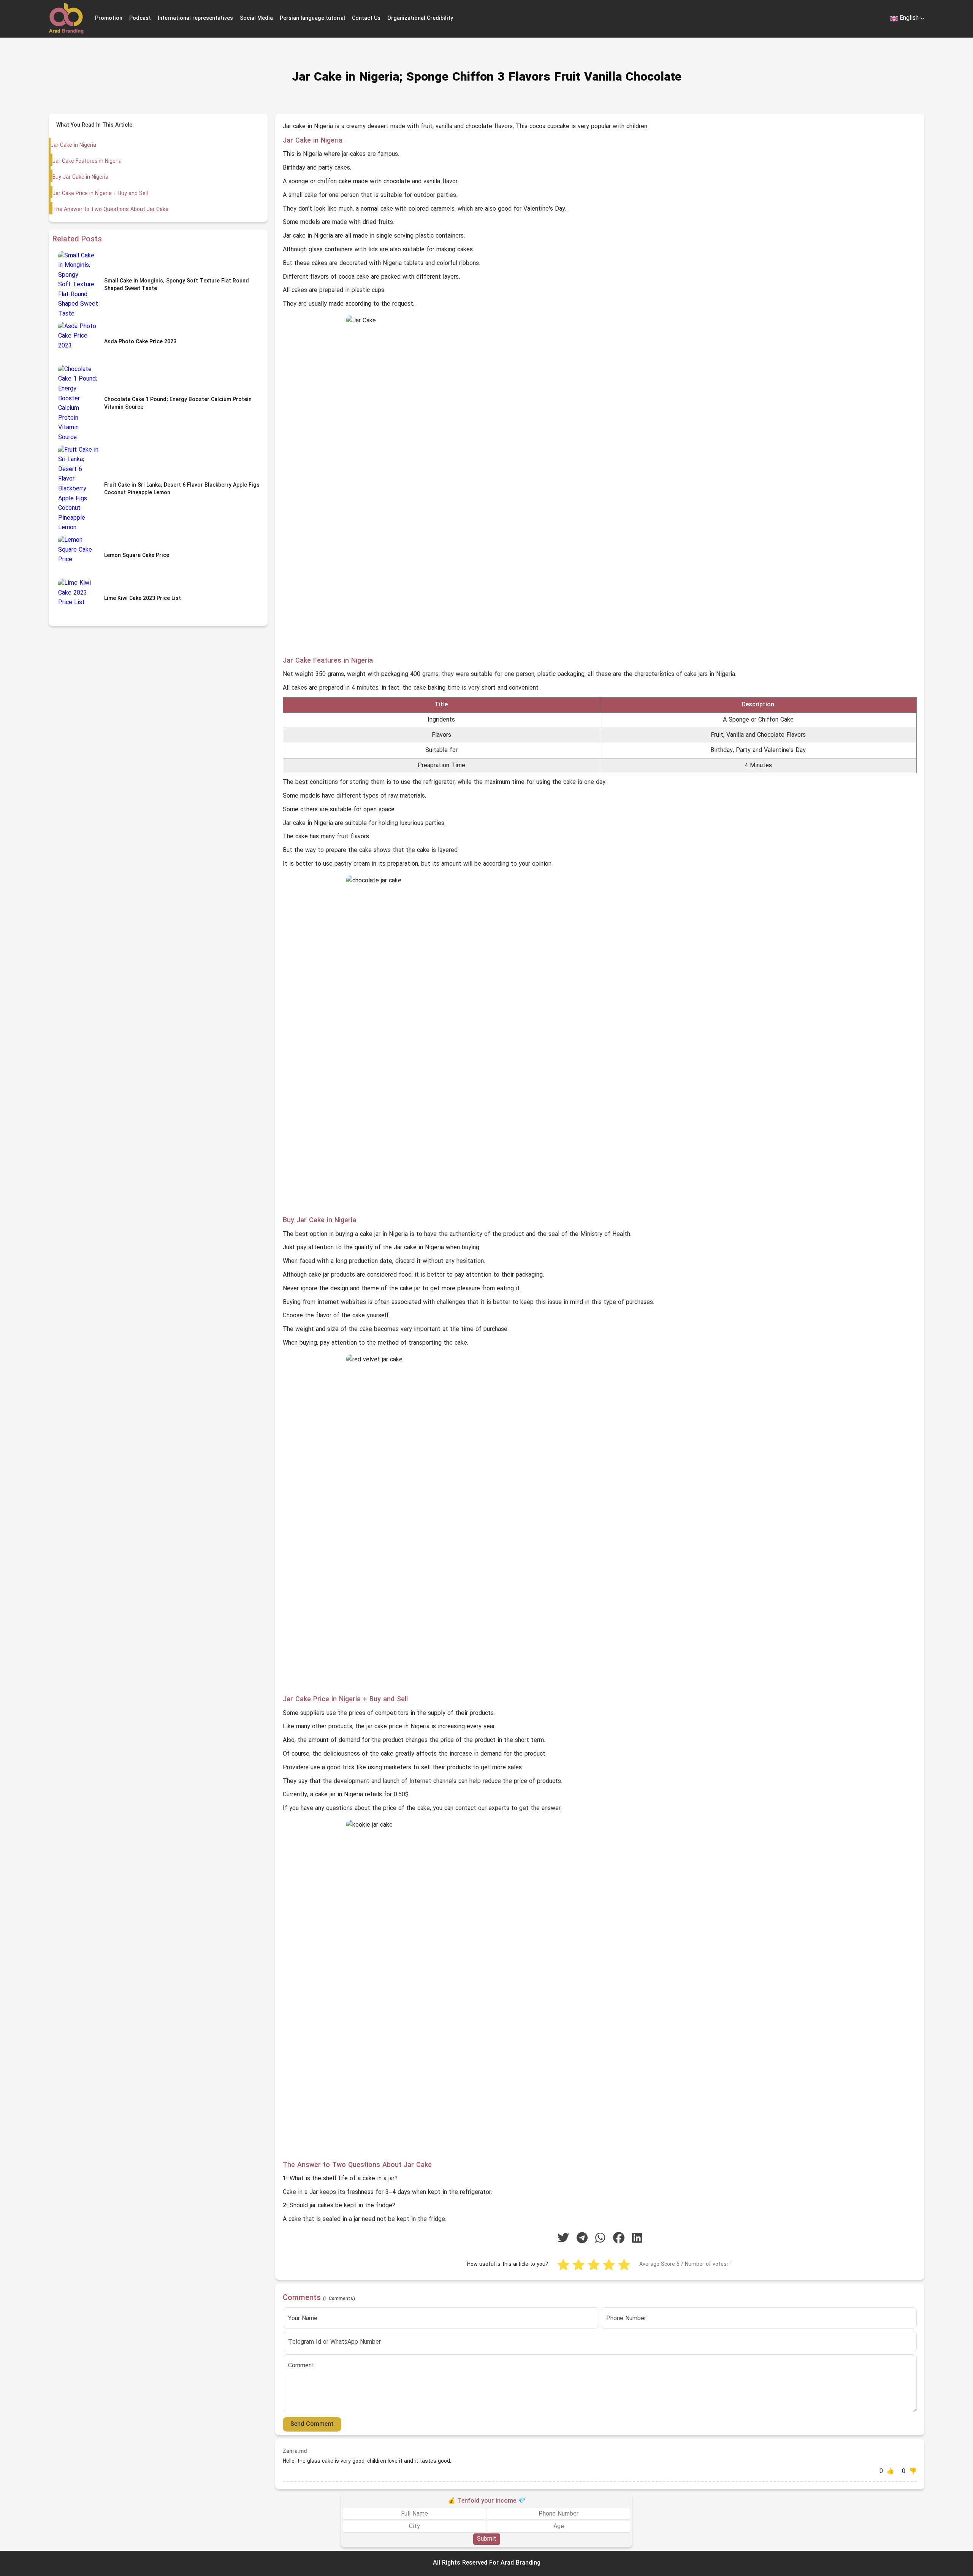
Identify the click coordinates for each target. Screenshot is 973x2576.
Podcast (140, 18)
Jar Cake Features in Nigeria (87, 161)
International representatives (195, 18)
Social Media (256, 18)
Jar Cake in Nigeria (73, 145)
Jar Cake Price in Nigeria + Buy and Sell (100, 194)
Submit (487, 2539)
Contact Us (366, 18)
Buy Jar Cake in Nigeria (80, 177)
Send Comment (312, 2424)
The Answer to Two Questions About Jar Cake (110, 210)
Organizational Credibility (420, 18)
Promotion (109, 18)
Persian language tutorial (312, 18)
